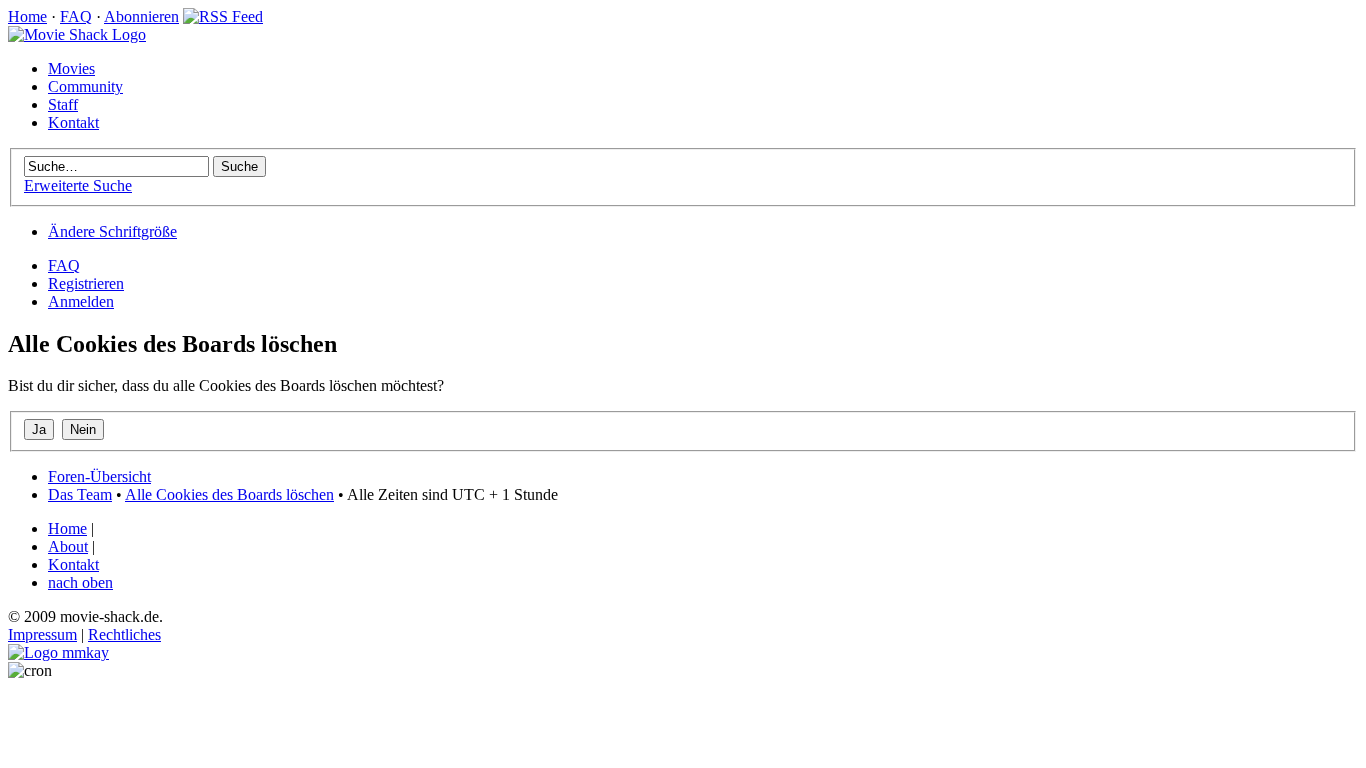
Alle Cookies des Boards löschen (229, 494)
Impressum (42, 634)
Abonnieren (141, 16)
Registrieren (86, 283)
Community (85, 86)
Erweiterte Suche (78, 185)
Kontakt (73, 122)
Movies (71, 68)
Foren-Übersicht (99, 476)
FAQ (76, 16)
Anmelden (81, 301)
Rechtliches (124, 634)
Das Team (80, 494)
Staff (63, 104)
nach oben (80, 582)
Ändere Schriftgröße (112, 231)
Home (27, 16)
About (68, 546)
